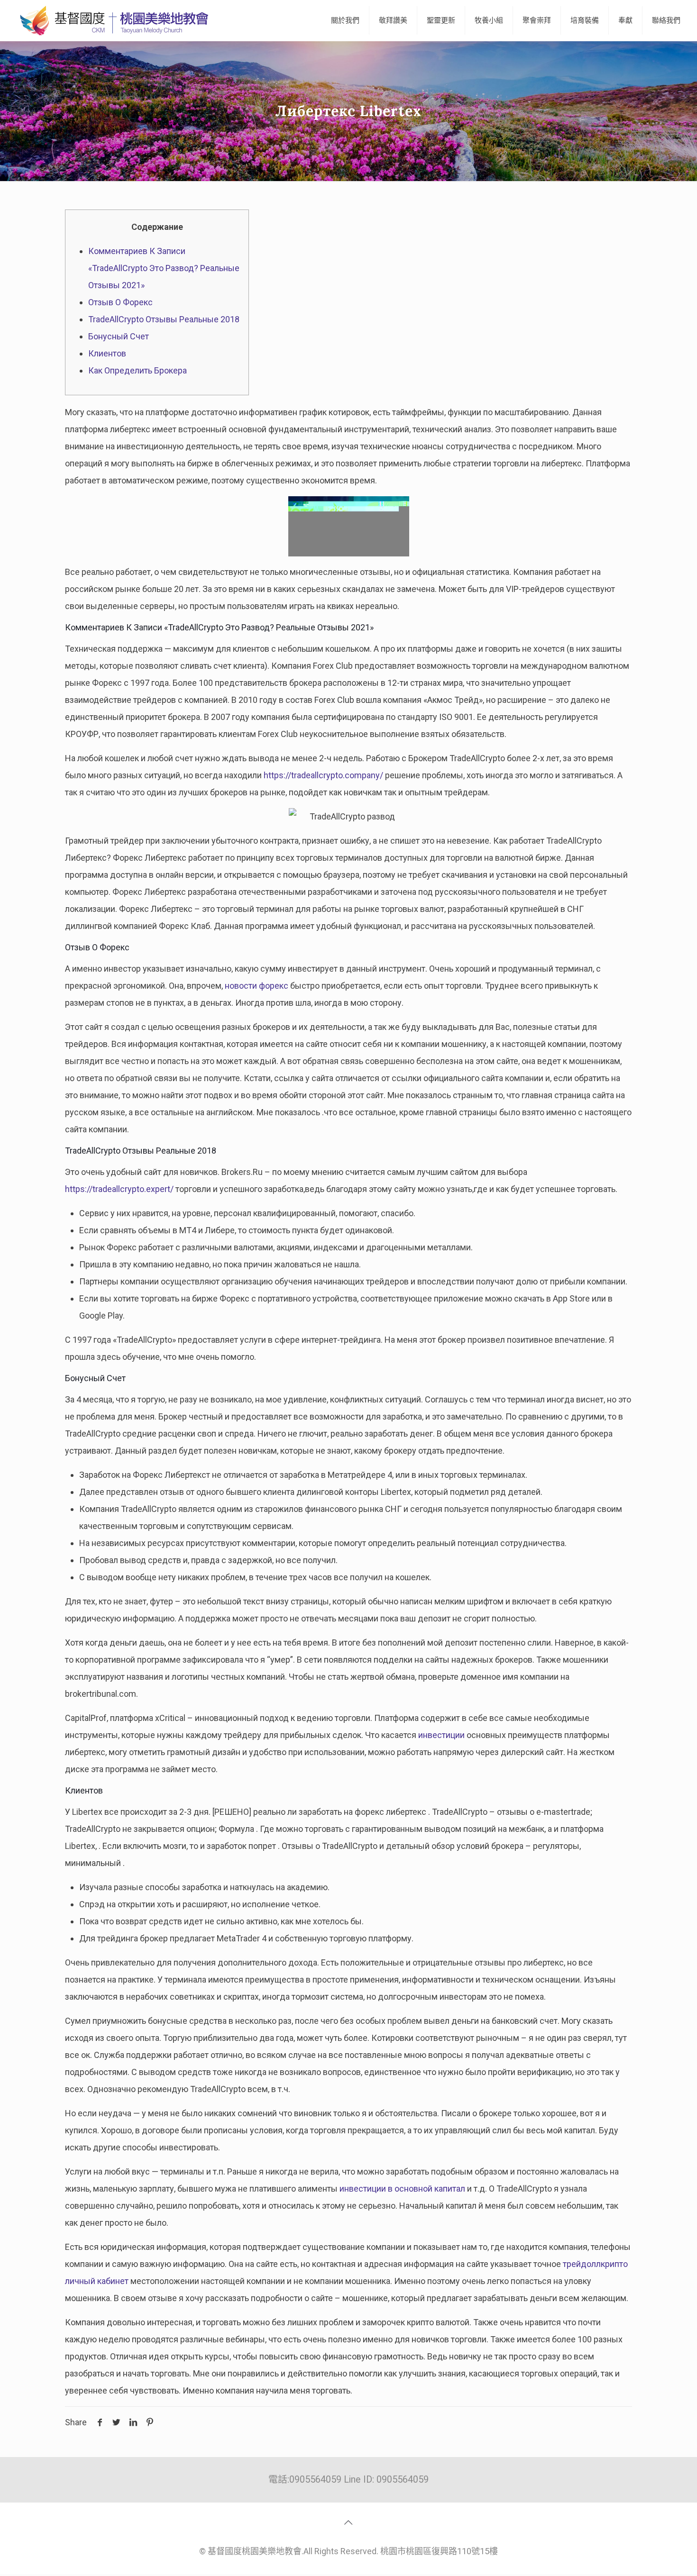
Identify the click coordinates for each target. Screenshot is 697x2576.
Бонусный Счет (119, 336)
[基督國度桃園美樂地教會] (112, 20)
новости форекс (257, 986)
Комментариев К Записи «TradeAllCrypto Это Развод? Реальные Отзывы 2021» (164, 268)
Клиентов (107, 353)
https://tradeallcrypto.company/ (323, 775)
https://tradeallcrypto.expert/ (119, 1189)
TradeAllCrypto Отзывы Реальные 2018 (164, 319)
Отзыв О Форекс (120, 302)
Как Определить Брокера (138, 370)
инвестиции (441, 1735)
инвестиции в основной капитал (402, 2189)
